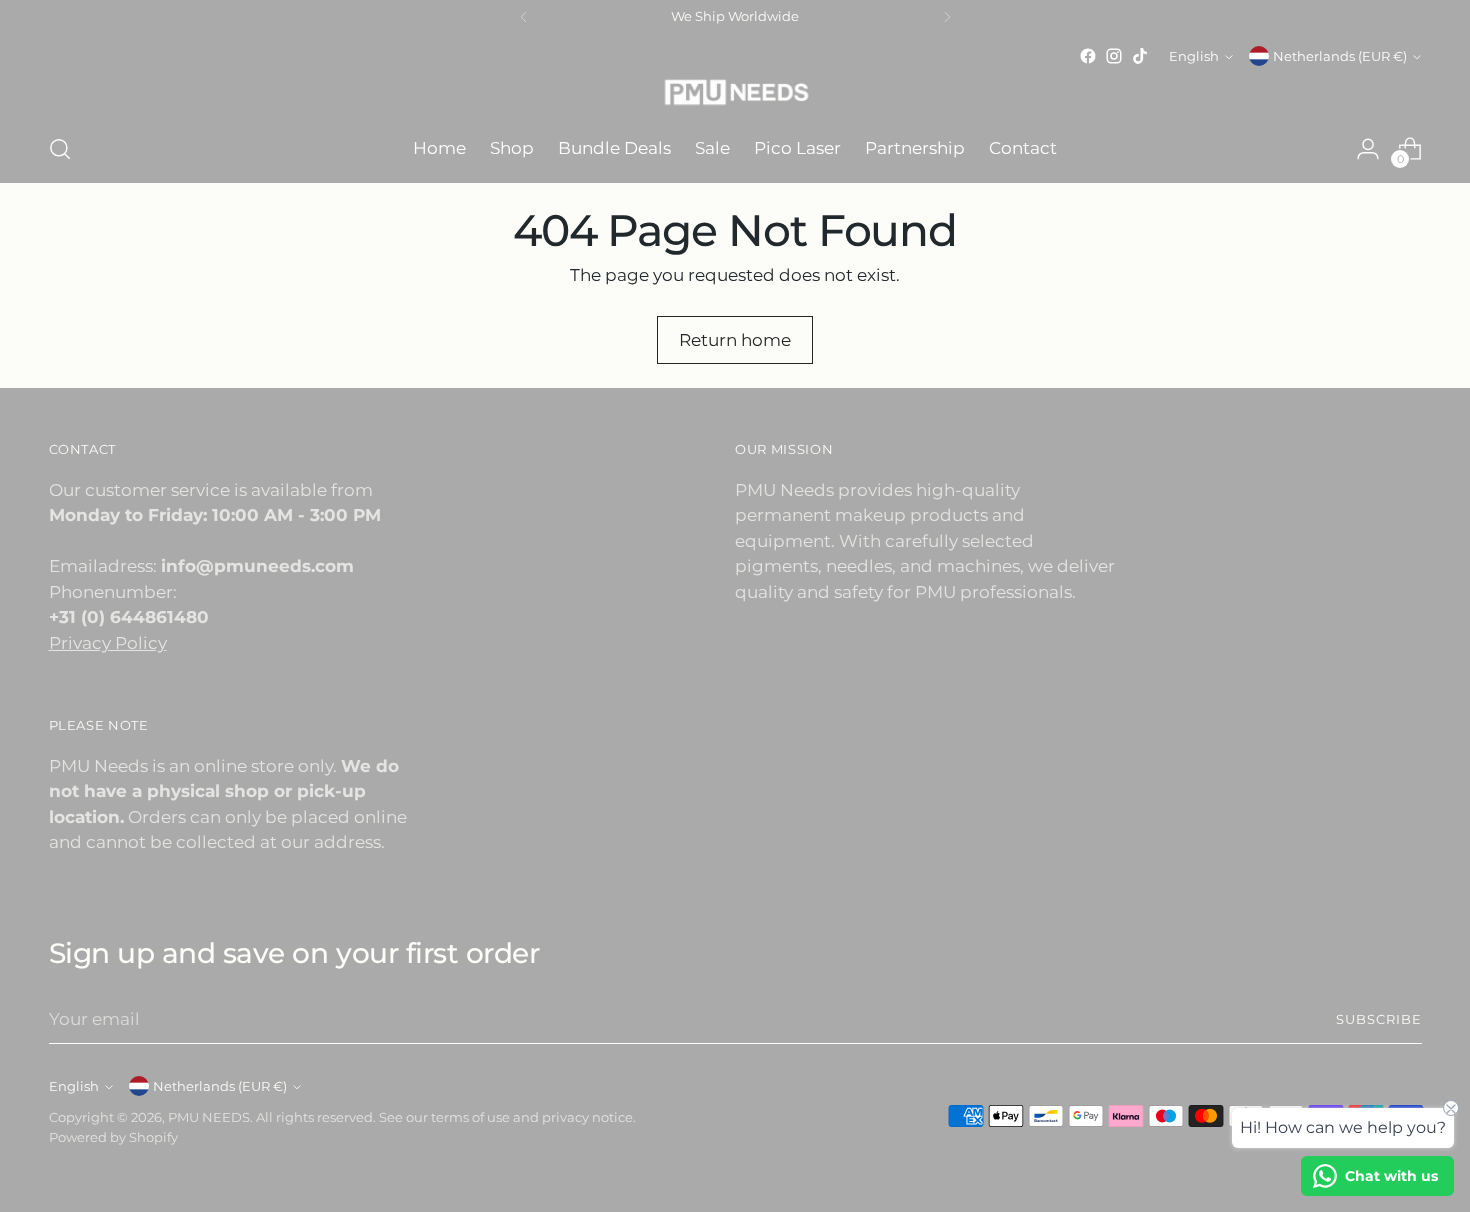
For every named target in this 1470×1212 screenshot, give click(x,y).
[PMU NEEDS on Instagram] (1114, 56)
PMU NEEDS (209, 1117)
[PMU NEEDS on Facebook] (1088, 56)
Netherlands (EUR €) (1340, 56)
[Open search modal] (60, 149)
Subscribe (1379, 1019)
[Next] (947, 17)
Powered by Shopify (113, 1137)
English (1194, 56)
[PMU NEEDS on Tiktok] (1140, 56)
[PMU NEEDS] (735, 92)
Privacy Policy (108, 643)
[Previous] (524, 17)
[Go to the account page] (1368, 149)
